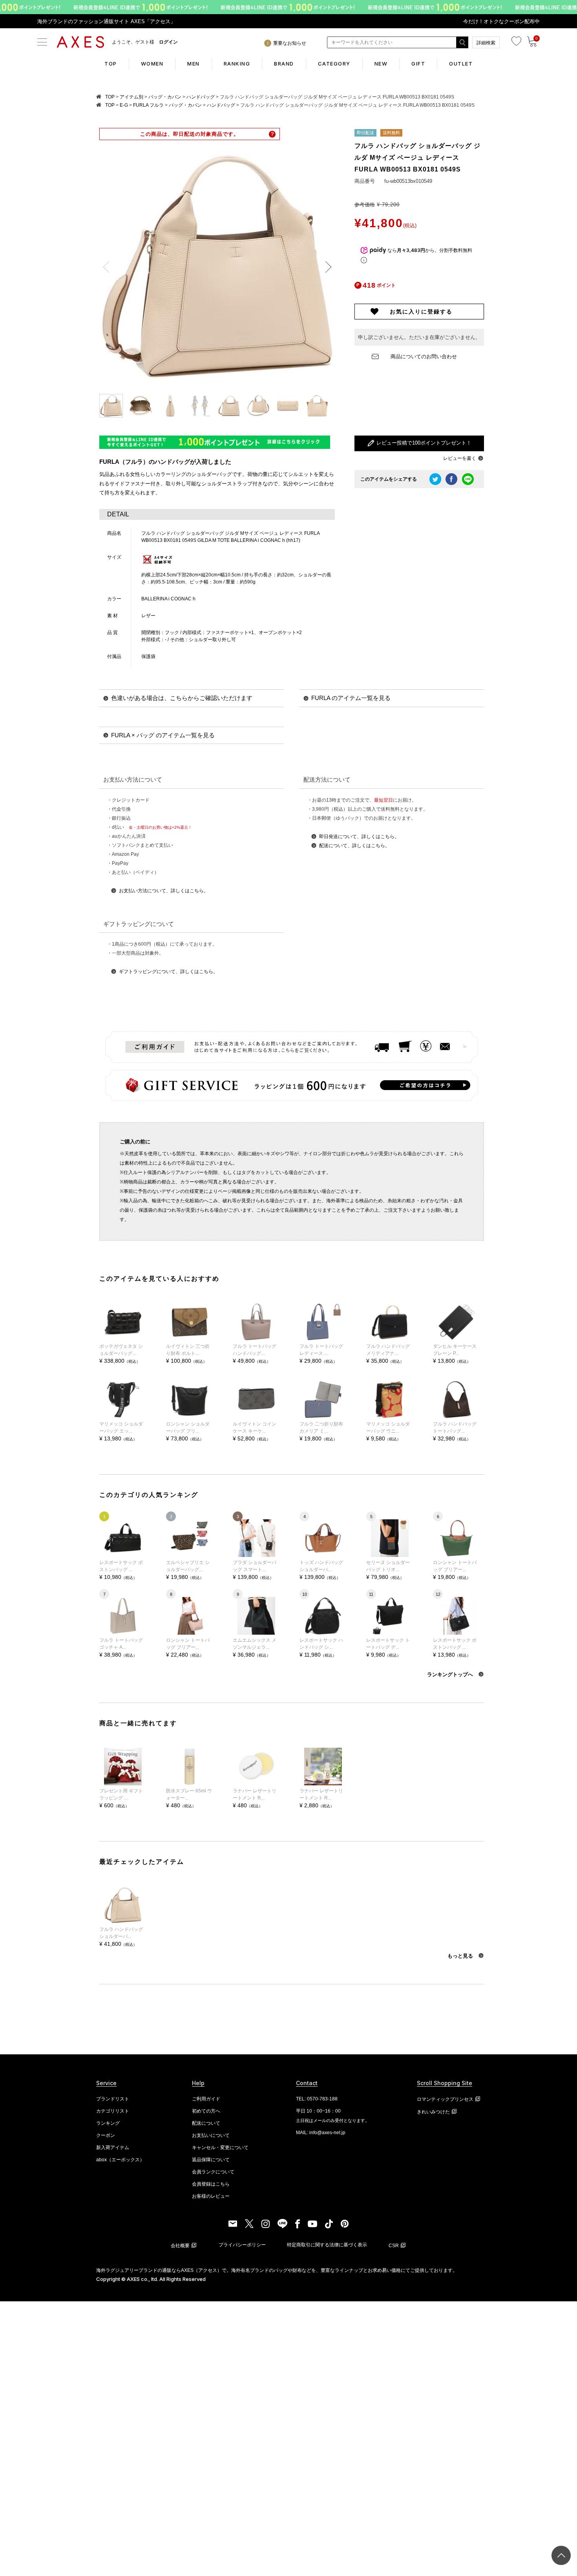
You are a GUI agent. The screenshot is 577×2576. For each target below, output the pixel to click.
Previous (109, 267)
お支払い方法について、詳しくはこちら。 (164, 891)
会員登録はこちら (211, 2184)
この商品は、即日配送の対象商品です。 (190, 134)
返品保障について (211, 2160)
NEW (381, 64)
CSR (394, 2246)
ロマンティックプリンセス (445, 2099)
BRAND (284, 64)
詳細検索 (486, 43)
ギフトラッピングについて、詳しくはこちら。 (168, 972)
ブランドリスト (113, 2099)
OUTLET (461, 64)
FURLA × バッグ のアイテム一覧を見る (163, 735)
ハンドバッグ (201, 97)
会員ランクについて (213, 2172)
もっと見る (461, 1956)
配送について (206, 2123)
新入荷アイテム (113, 2148)
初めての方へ (206, 2111)
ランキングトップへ (451, 1674)
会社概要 (180, 2246)
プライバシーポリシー (242, 2245)
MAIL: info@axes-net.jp (321, 2133)
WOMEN (152, 64)
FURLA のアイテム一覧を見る (351, 698)
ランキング (108, 2123)
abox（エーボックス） (120, 2160)
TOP (111, 64)
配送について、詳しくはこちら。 (354, 846)
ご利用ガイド (206, 2099)
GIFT (418, 64)
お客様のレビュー (211, 2196)
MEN (194, 64)
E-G (124, 105)
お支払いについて (211, 2135)
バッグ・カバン (165, 97)
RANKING (237, 64)
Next (325, 267)
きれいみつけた (433, 2112)
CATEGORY (334, 64)
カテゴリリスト (113, 2111)
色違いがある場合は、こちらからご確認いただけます (182, 698)
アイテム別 (131, 97)
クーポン (106, 2135)
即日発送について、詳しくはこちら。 (359, 837)
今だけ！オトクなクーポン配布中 (501, 21)
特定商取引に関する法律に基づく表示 (327, 2245)
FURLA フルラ (148, 105)
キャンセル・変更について (220, 2148)
